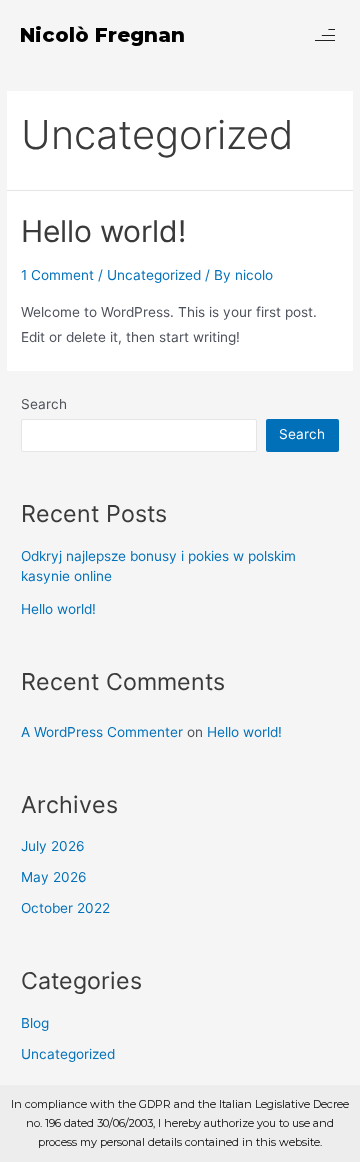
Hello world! (103, 231)
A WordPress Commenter (102, 732)
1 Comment (57, 275)
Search (44, 404)
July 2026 (53, 846)
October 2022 (65, 908)
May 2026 (54, 877)
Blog (35, 1023)
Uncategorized (154, 275)
